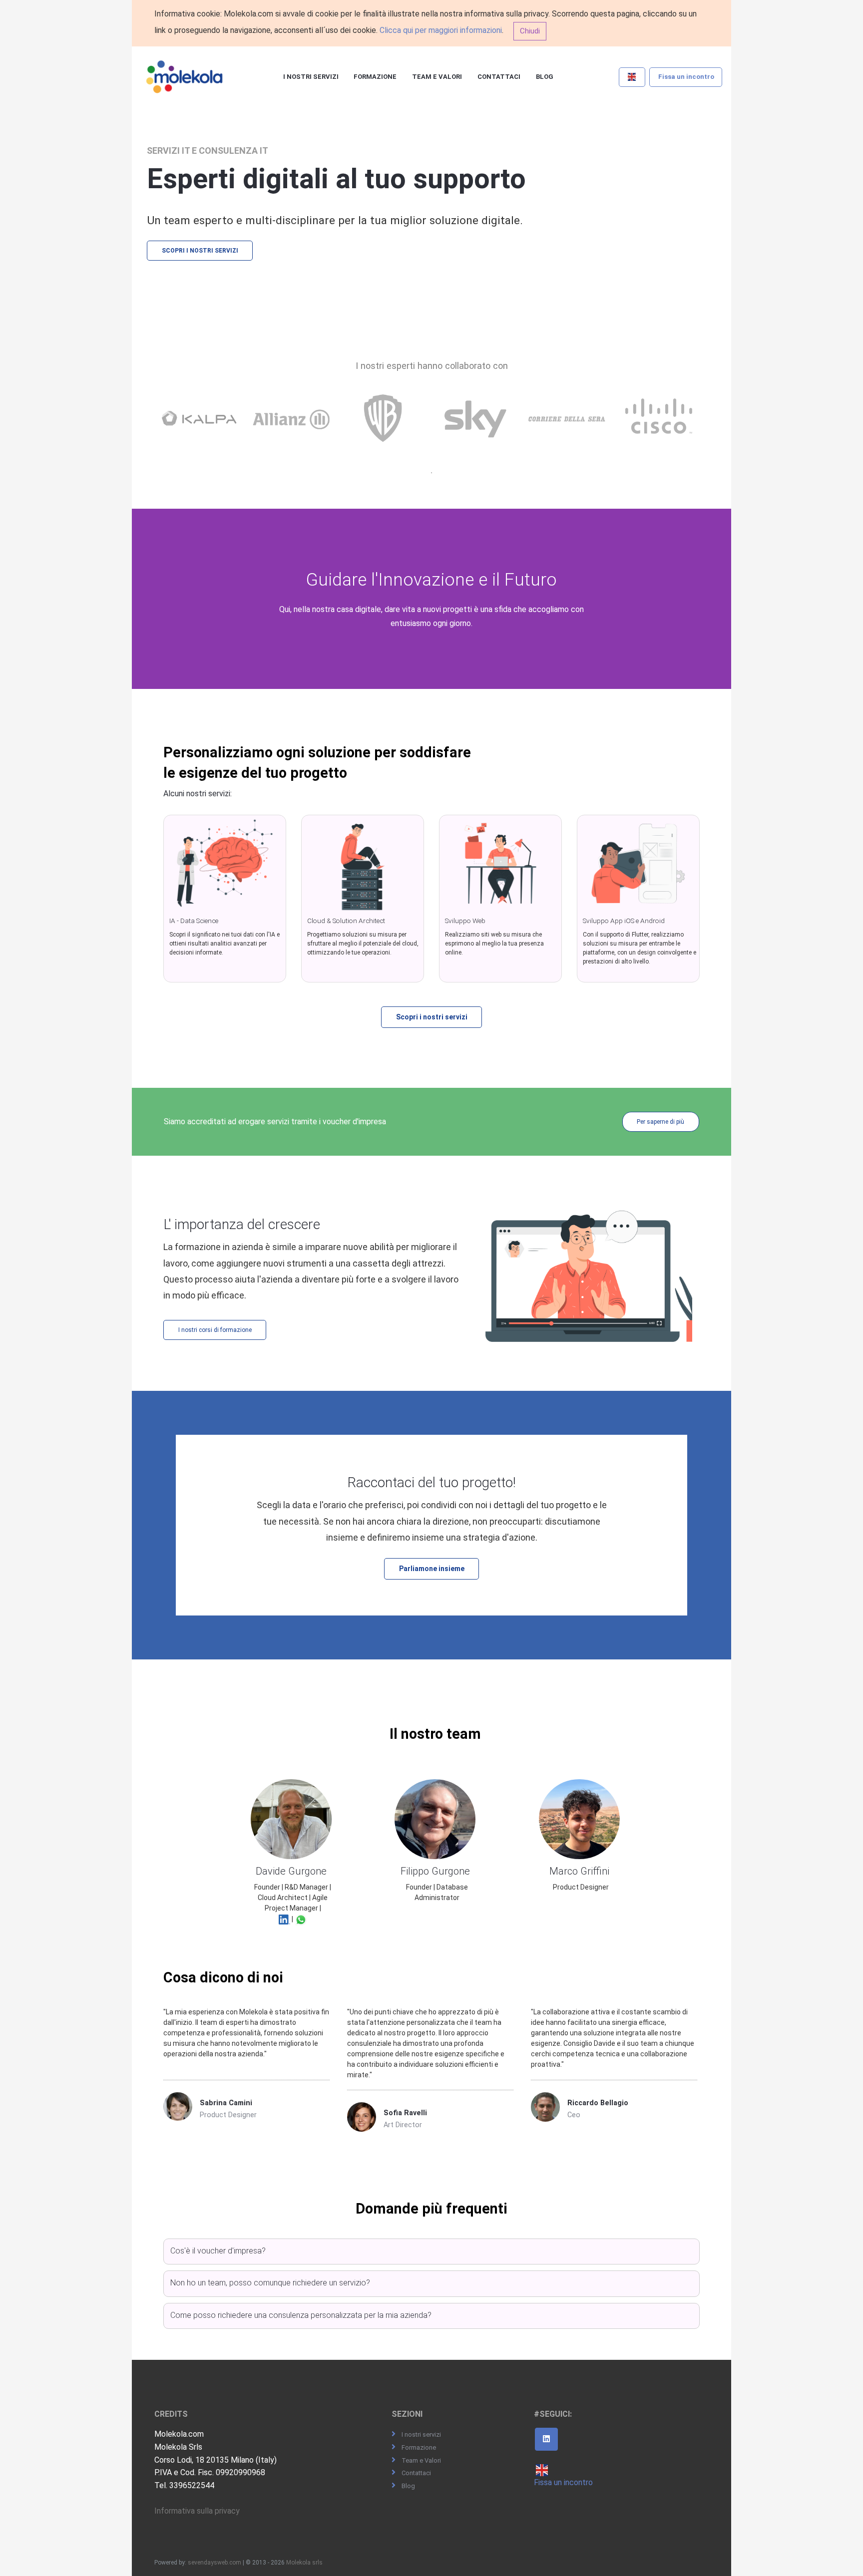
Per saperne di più (660, 1122)
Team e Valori (437, 77)
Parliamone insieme (432, 1569)
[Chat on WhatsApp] (301, 1919)
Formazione (375, 77)
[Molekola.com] (185, 77)
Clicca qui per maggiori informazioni (441, 30)
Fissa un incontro (686, 77)
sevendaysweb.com (215, 2563)
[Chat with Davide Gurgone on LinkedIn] (285, 1919)
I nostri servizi (311, 77)
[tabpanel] (202, 429)
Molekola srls (304, 2563)
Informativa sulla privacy (197, 2511)
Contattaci (499, 77)
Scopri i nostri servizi (200, 251)
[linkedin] (546, 2439)
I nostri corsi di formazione (215, 1330)
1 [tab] (431, 473)
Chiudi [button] (530, 31)
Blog (545, 77)
